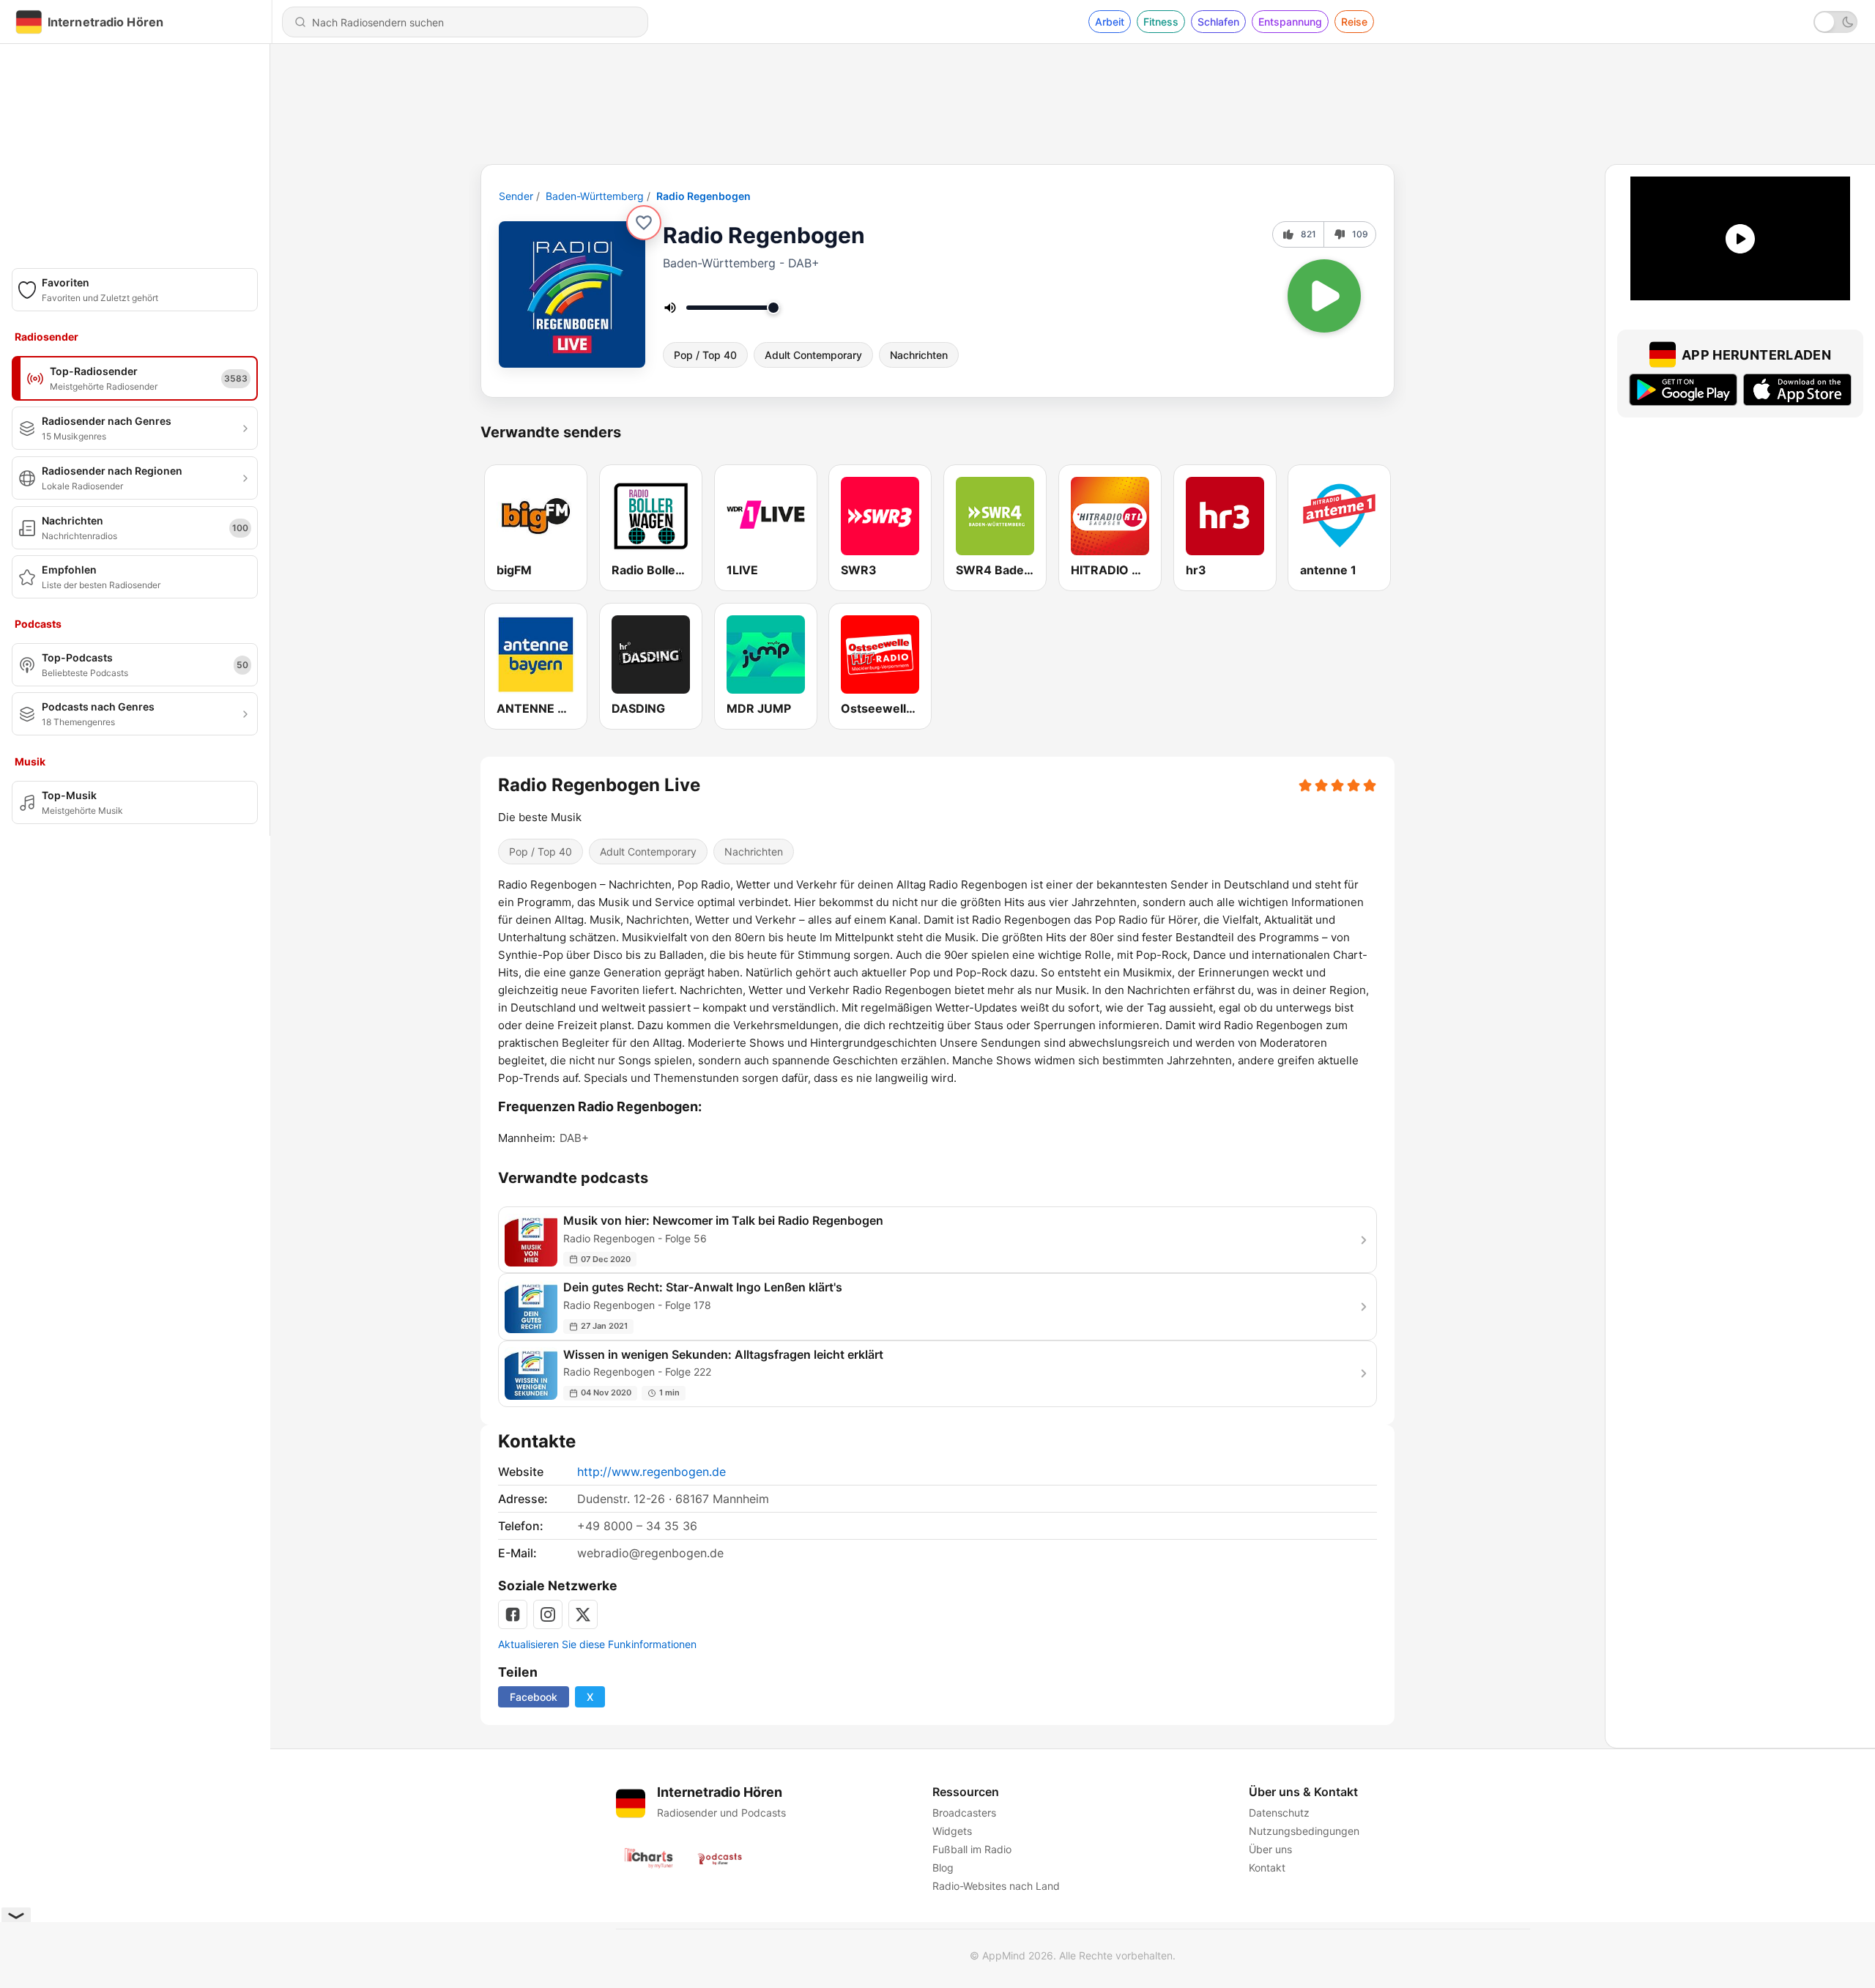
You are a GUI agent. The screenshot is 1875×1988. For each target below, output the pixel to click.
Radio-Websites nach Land (996, 1886)
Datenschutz (1279, 1813)
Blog (943, 1868)
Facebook (534, 1697)
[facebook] (513, 1614)
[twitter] (583, 1614)
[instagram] (548, 1614)
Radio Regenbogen (703, 196)
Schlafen (1218, 22)
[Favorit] (644, 223)
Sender (516, 196)
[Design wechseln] (1835, 22)
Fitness (1161, 22)
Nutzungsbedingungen (1304, 1831)
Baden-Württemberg (595, 196)
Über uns (1270, 1849)
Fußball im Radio (972, 1849)
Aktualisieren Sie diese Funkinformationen (597, 1644)
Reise (1354, 22)
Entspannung (1290, 22)
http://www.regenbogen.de (651, 1472)
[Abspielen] (1324, 296)
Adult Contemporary (813, 355)
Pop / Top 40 (705, 355)
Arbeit (1110, 22)
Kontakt (1267, 1868)
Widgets (952, 1831)
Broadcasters (964, 1813)
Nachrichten (919, 355)
